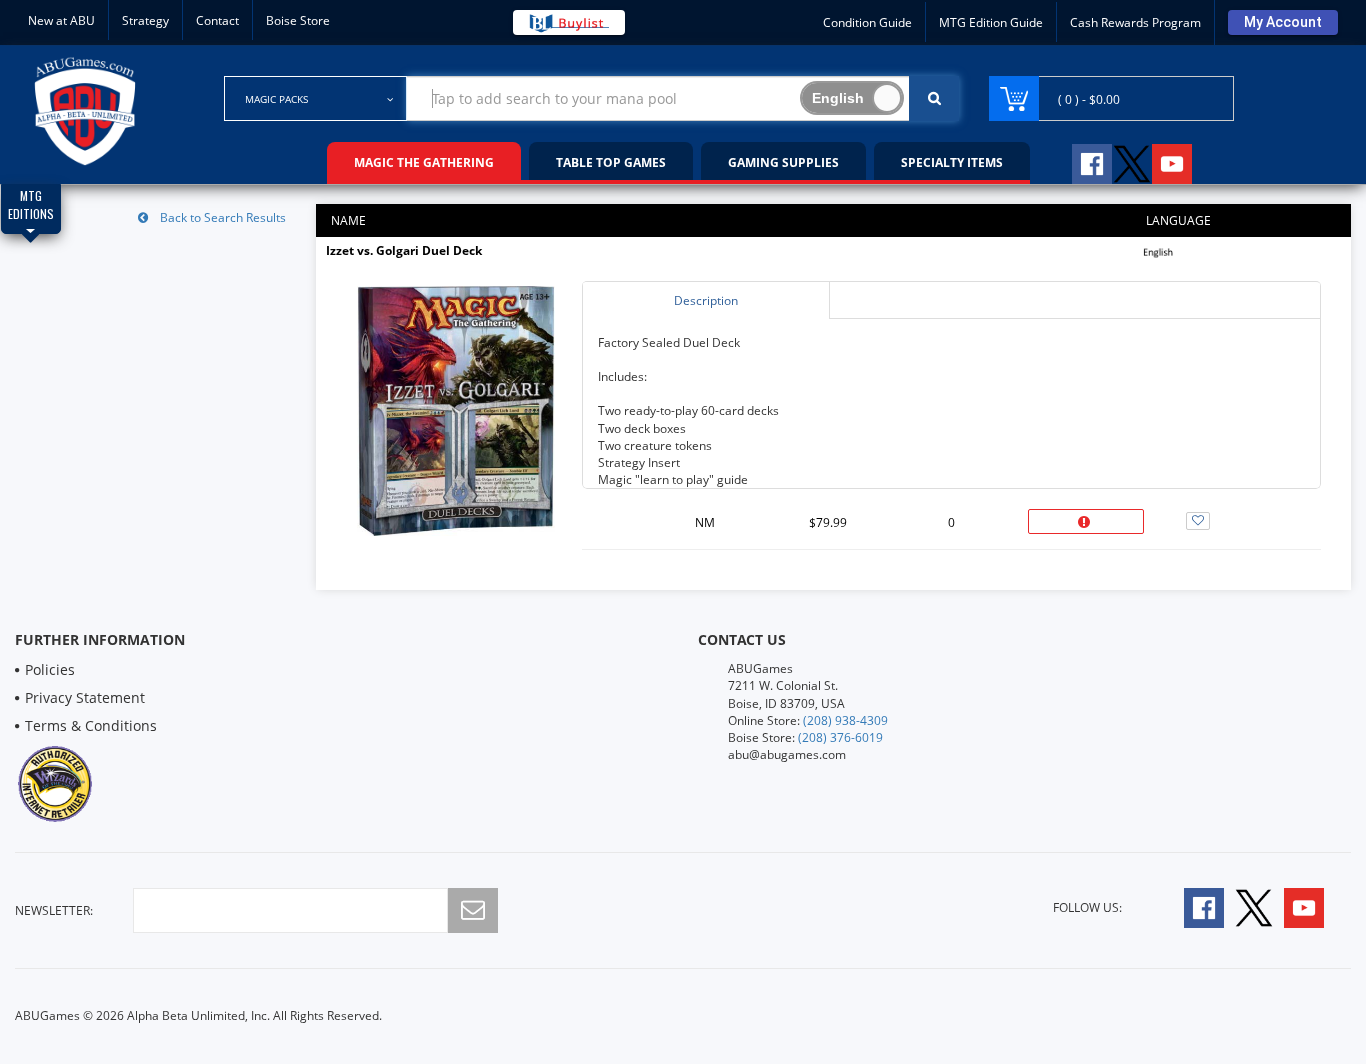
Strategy (145, 20)
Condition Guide (867, 22)
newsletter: (54, 910)
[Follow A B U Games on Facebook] (1078, 161)
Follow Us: (1087, 907)
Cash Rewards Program (1135, 22)
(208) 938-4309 (845, 720)
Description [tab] (706, 300)
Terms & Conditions (91, 725)
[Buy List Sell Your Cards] (569, 22)
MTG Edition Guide (991, 22)
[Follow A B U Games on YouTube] (1185, 161)
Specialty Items (952, 162)
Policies (50, 669)
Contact (217, 20)
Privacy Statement (85, 697)
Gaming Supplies (783, 162)
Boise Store (298, 20)
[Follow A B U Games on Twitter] (1132, 161)
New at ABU (61, 20)
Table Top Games (611, 162)
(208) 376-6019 (840, 737)
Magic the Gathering (424, 162)
